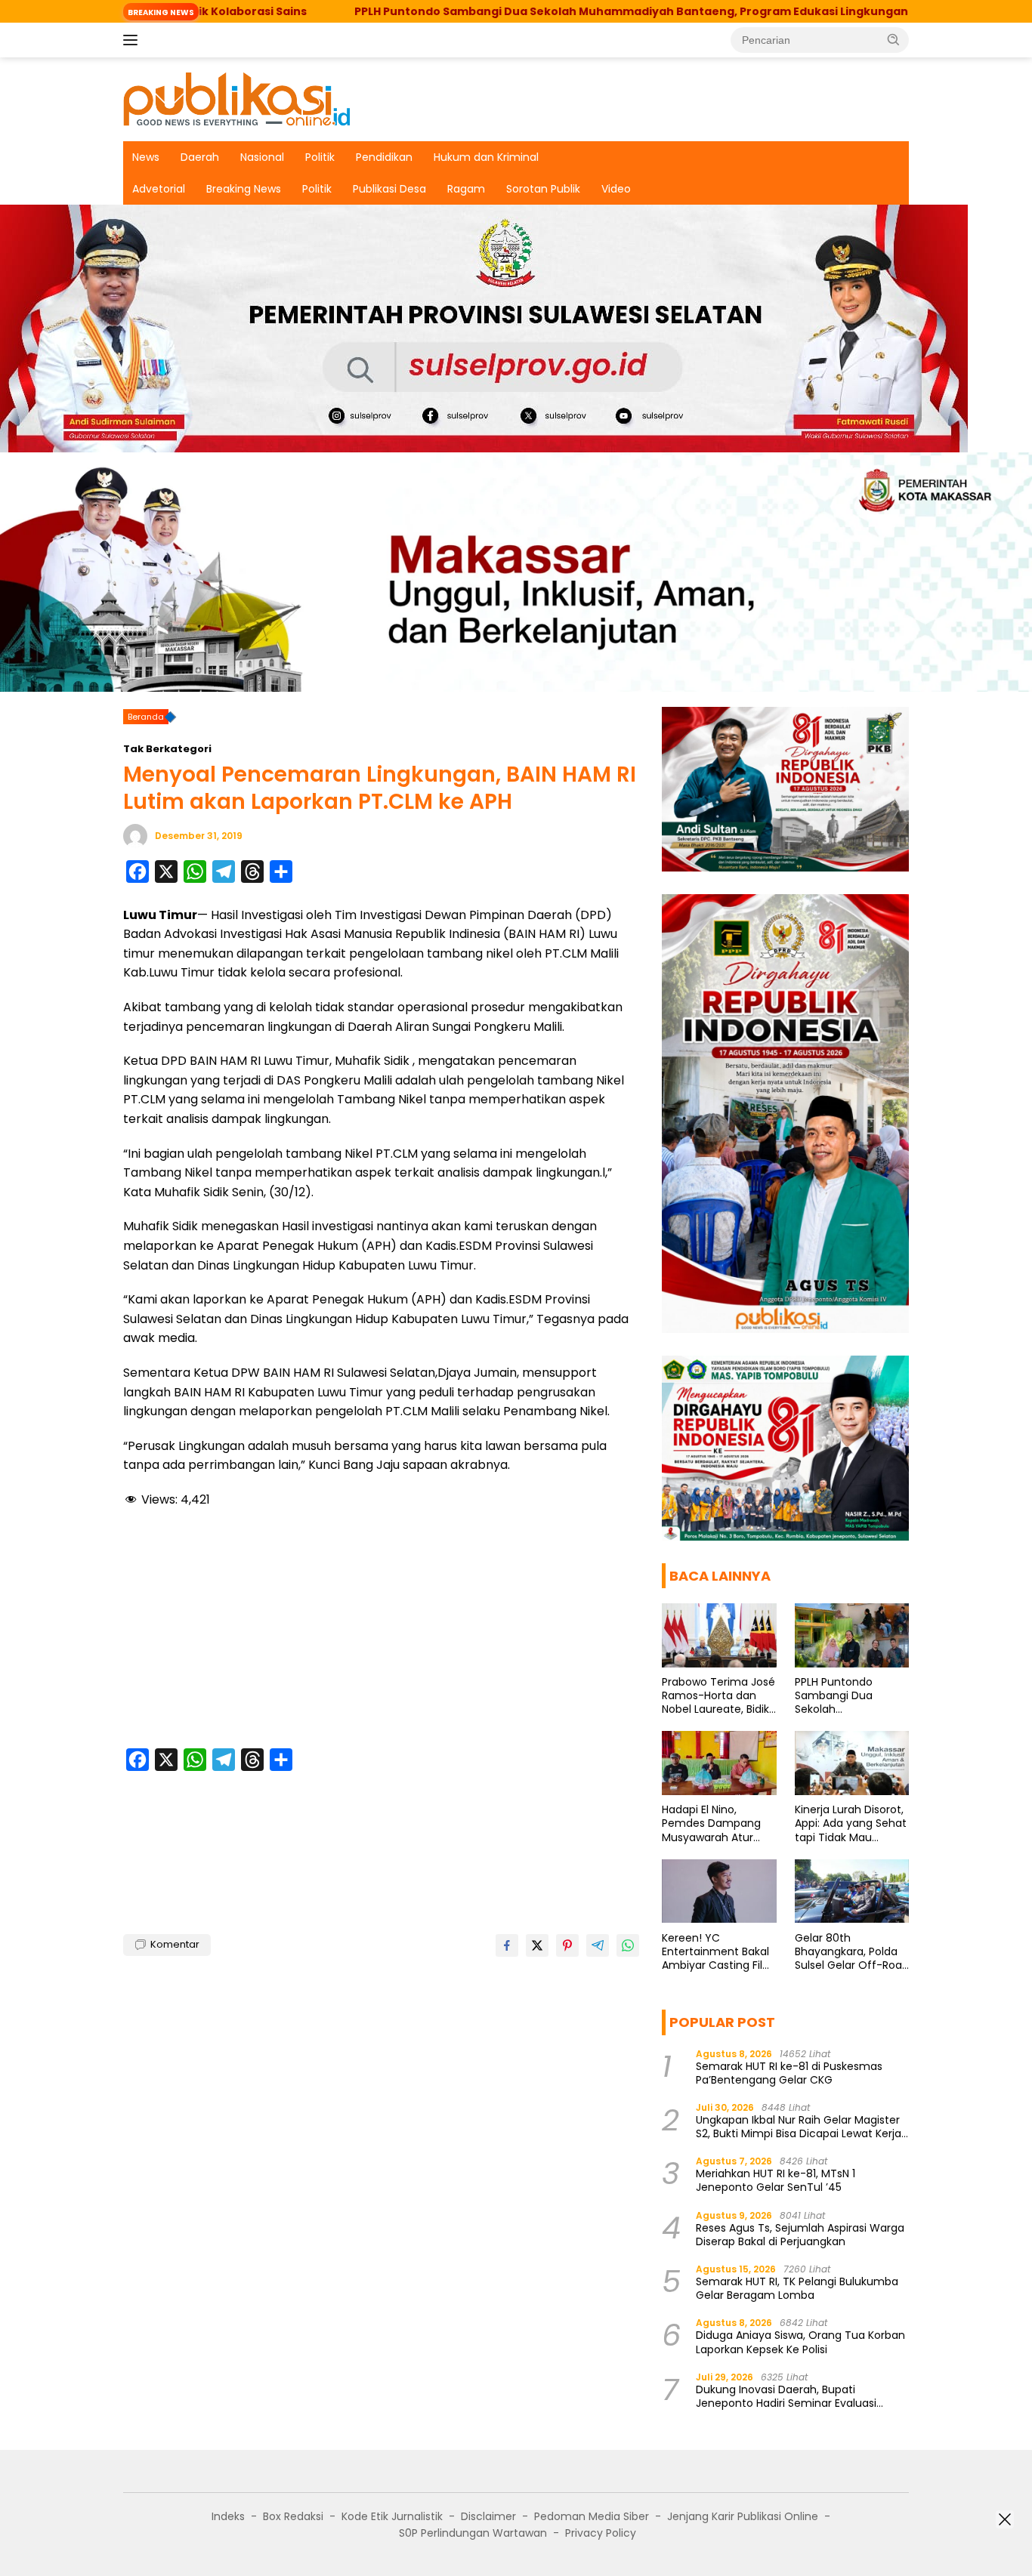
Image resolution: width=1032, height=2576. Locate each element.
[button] (894, 39)
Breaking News (244, 189)
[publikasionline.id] (236, 98)
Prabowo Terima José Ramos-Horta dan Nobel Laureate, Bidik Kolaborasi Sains (718, 1696)
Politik (320, 157)
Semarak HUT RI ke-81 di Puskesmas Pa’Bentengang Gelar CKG (789, 2072)
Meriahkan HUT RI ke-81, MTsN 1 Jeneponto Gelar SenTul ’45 (776, 2180)
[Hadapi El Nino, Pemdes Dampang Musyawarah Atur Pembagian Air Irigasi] (719, 1763)
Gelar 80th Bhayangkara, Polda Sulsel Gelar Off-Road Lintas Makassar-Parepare (852, 1951)
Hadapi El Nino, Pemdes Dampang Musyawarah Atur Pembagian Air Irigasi (716, 1823)
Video (616, 189)
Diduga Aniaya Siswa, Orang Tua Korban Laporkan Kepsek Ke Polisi (800, 2342)
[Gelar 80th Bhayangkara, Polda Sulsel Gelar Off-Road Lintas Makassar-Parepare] (852, 1891)
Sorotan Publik (543, 189)
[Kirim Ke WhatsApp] (628, 1945)
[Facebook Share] (507, 1945)
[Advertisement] (381, 1630)
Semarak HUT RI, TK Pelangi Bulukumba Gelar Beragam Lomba (797, 2288)
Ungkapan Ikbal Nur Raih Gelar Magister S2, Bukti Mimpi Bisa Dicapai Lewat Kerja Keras (799, 2127)
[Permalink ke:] (135, 835)
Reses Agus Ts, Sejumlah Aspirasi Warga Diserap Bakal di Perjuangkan (800, 2234)
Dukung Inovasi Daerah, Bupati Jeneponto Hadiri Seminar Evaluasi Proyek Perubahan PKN (786, 2396)
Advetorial (159, 189)
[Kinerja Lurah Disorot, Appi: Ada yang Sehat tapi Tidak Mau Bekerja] (852, 1763)
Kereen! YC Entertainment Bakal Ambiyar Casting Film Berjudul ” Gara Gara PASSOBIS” (718, 1951)
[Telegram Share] (598, 1945)
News (146, 157)
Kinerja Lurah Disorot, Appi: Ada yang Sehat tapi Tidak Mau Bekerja (851, 1823)
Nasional (262, 157)
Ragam (466, 189)
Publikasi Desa (389, 189)
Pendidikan (384, 157)
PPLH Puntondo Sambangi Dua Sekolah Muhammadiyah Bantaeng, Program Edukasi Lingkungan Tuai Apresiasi (554, 11)
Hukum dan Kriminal (486, 157)
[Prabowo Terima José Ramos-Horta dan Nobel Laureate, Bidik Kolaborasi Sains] (719, 1635)
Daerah (200, 157)
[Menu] (133, 40)
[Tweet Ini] (537, 1945)
